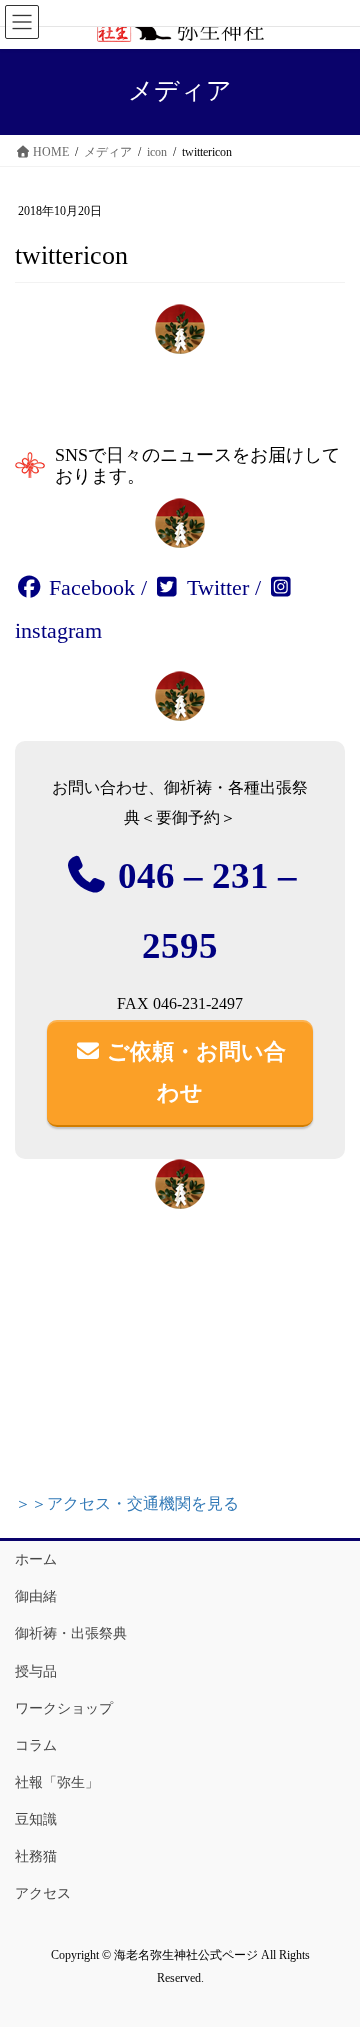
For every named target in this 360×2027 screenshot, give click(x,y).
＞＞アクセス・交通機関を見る (127, 1503)
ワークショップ (64, 1708)
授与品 (36, 1671)
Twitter (215, 587)
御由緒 (36, 1596)
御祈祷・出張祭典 (71, 1633)
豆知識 (36, 1819)
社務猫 (36, 1856)
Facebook (89, 587)
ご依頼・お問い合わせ (193, 1072)
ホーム (36, 1559)
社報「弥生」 (57, 1782)
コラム (36, 1745)
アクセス (43, 1893)
